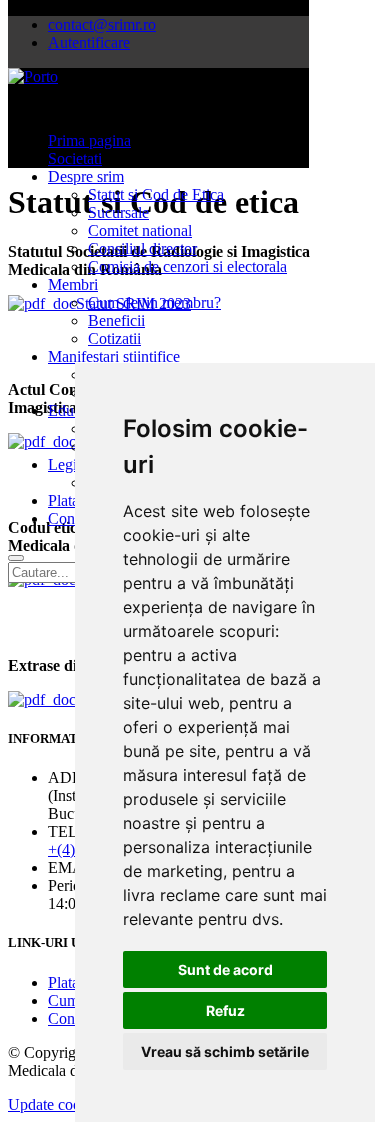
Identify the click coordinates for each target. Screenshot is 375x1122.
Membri (73, 284)
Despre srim (86, 176)
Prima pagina (89, 140)
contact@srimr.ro (102, 24)
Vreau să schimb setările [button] (225, 1051)
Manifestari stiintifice (114, 356)
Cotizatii (114, 338)
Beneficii (116, 320)
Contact (72, 518)
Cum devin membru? (154, 302)
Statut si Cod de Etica (156, 194)
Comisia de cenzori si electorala (187, 266)
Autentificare (89, 42)
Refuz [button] (225, 1010)
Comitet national (140, 230)
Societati (75, 158)
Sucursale (118, 212)
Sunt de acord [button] (225, 969)
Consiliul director (142, 248)
